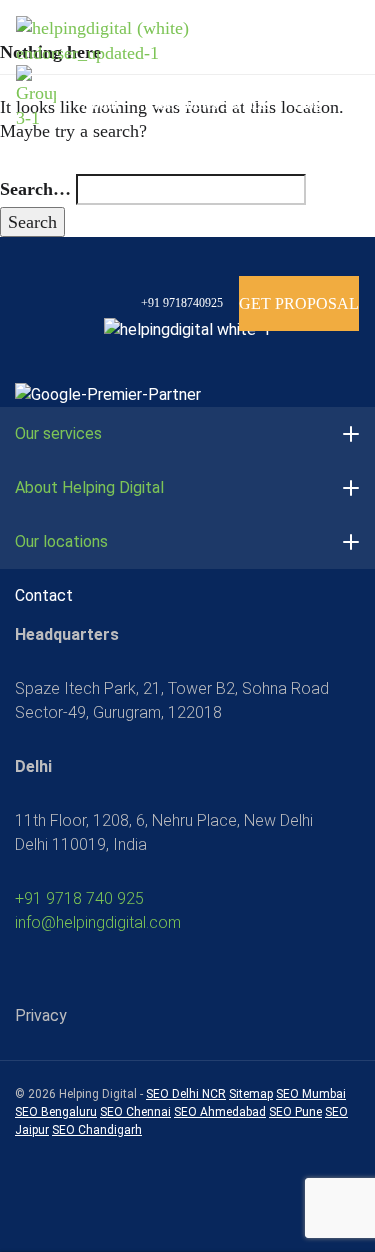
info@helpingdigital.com (98, 922)
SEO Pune (295, 1112)
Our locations (61, 541)
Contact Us (115, 187)
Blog (307, 104)
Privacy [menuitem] (41, 1015)
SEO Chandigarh (97, 1130)
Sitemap (251, 1094)
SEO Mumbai (311, 1094)
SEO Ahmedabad (220, 1112)
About (103, 104)
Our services (58, 433)
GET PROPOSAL (299, 303)
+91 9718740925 (180, 303)
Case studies (180, 104)
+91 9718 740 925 (79, 898)
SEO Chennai (135, 1112)
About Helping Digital (89, 487)
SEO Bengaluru (56, 1112)
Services (248, 104)
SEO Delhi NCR (186, 1094)
